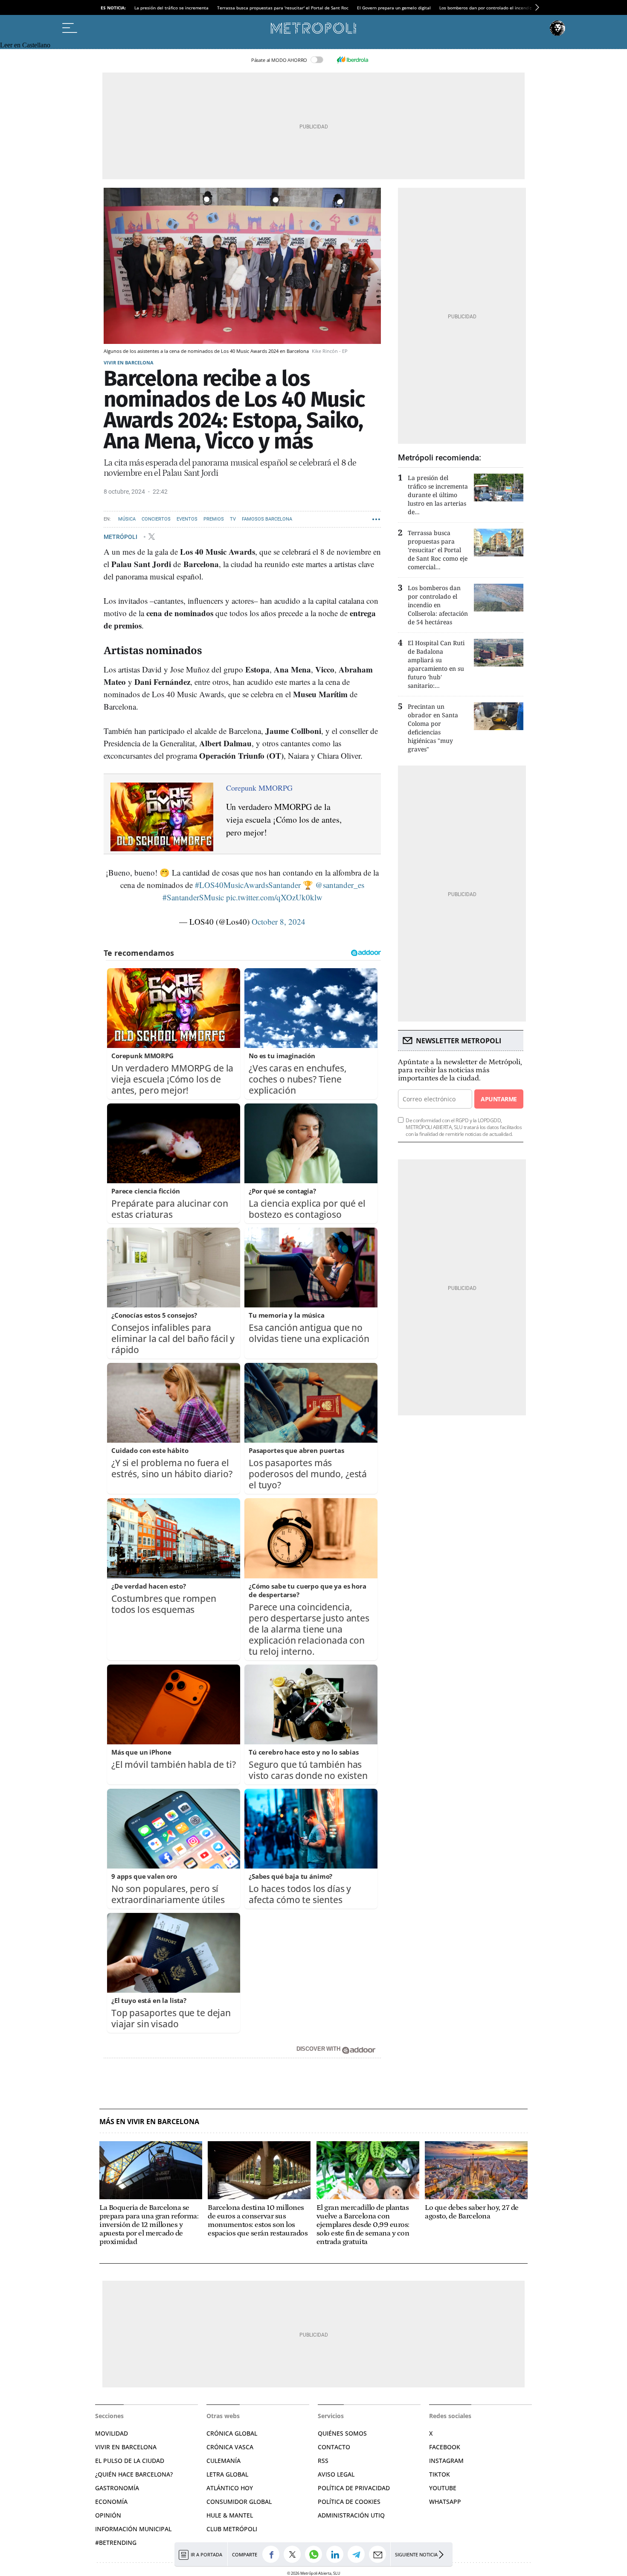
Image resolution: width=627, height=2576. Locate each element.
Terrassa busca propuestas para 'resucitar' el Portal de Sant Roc (283, 8)
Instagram (446, 2461)
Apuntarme (499, 1099)
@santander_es (340, 885)
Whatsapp (445, 2502)
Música (127, 519)
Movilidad (112, 2433)
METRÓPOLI (121, 536)
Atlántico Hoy (230, 2488)
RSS (323, 2461)
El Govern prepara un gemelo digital (394, 8)
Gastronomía (117, 2488)
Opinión (108, 2515)
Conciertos (156, 519)
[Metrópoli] (313, 28)
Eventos (187, 519)
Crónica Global (232, 2433)
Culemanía (224, 2461)
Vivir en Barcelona (129, 362)
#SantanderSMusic (193, 897)
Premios (214, 519)
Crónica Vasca (230, 2447)
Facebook (445, 2447)
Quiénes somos (342, 2433)
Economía (111, 2502)
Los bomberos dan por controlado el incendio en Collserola (500, 8)
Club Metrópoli (232, 2529)
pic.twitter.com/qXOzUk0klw (274, 897)
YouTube (443, 2488)
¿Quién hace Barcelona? (134, 2474)
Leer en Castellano (25, 45)
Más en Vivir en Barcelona (149, 2122)
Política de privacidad (354, 2488)
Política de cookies (349, 2502)
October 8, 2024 (279, 921)
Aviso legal (336, 2474)
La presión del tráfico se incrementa (171, 8)
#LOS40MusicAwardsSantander (248, 885)
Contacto (334, 2447)
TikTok (440, 2474)
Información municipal (133, 2529)
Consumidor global (239, 2502)
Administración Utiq (351, 2515)
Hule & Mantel (230, 2515)
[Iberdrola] (352, 60)
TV (233, 519)
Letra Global (227, 2474)
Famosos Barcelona (267, 519)
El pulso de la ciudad (130, 2461)
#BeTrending (116, 2543)
